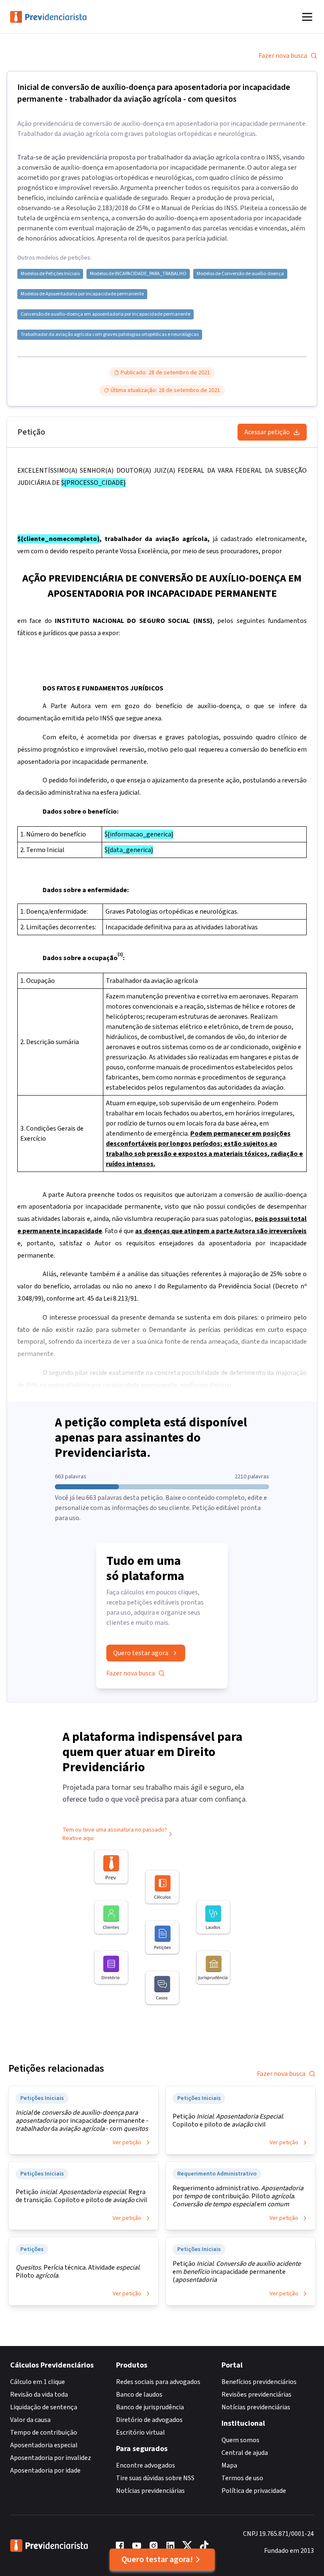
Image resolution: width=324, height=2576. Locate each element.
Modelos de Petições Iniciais (50, 274)
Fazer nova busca (283, 56)
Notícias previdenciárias (150, 2491)
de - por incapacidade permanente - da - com (82, 2121)
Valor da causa (30, 2420)
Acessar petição (267, 432)
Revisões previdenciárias (256, 2395)
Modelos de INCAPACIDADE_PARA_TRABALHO (138, 274)
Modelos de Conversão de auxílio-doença (240, 274)
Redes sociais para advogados (158, 2382)
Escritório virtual (140, 2433)
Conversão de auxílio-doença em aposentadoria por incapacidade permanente (105, 314)
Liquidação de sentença (44, 2407)
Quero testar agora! (157, 2560)
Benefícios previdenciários (259, 2382)
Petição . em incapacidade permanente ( (237, 2272)
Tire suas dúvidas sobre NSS (155, 2478)
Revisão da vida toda (39, 2395)
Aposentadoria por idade (45, 2470)
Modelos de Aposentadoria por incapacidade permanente (82, 294)
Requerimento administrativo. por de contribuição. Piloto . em (238, 2196)
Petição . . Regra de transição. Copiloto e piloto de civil (81, 2196)
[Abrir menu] (307, 17)
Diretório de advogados (149, 2420)
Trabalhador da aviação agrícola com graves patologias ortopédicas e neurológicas (110, 335)
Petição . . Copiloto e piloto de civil (228, 2121)
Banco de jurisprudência (150, 2407)
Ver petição (127, 2143)
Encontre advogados (146, 2465)
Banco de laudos (139, 2395)
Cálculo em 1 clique (38, 2382)
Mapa (229, 2465)
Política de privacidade (254, 2491)
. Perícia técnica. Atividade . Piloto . (78, 2272)
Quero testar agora (141, 1653)
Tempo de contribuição (44, 2433)
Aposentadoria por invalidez (51, 2458)
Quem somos (240, 2440)
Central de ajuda (245, 2453)
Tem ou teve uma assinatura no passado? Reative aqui (115, 1834)
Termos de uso (242, 2478)
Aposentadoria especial (44, 2445)
